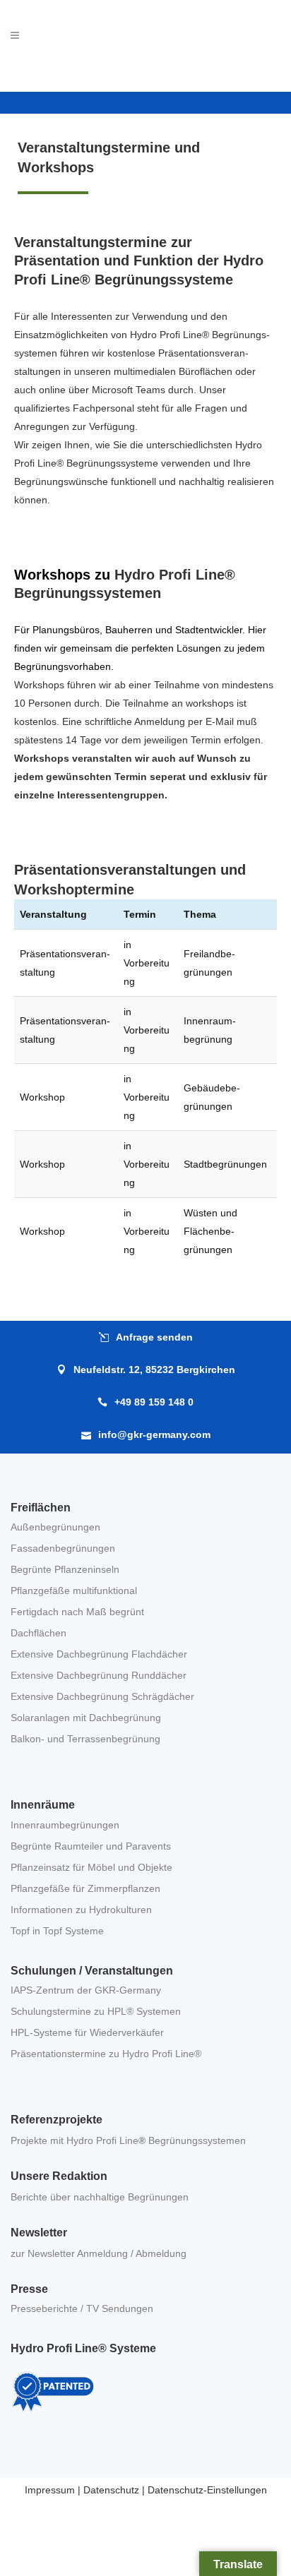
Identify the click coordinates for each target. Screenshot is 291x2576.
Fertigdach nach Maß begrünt (77, 1612)
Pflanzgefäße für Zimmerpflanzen (85, 1888)
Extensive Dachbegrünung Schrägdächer (102, 1696)
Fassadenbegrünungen (63, 1548)
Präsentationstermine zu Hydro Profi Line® (106, 2054)
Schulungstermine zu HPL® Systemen (96, 2011)
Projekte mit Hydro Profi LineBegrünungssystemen (128, 2140)
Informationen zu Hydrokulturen (81, 1910)
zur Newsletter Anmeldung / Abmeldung (99, 2253)
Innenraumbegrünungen (65, 1825)
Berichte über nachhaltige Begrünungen (100, 2197)
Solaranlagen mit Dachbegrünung (86, 1718)
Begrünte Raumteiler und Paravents (91, 1846)
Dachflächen (38, 1633)
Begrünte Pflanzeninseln (65, 1569)
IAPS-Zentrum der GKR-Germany (86, 1990)
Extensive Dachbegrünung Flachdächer (99, 1654)
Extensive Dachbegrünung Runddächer (99, 1675)
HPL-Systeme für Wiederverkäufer (87, 2032)
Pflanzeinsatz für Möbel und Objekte (91, 1867)
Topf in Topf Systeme (57, 1931)
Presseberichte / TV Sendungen (82, 2308)
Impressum (50, 2490)
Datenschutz (111, 2490)
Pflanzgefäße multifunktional (74, 1590)
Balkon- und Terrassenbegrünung (85, 1739)
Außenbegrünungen (55, 1527)
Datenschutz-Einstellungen (207, 2490)
